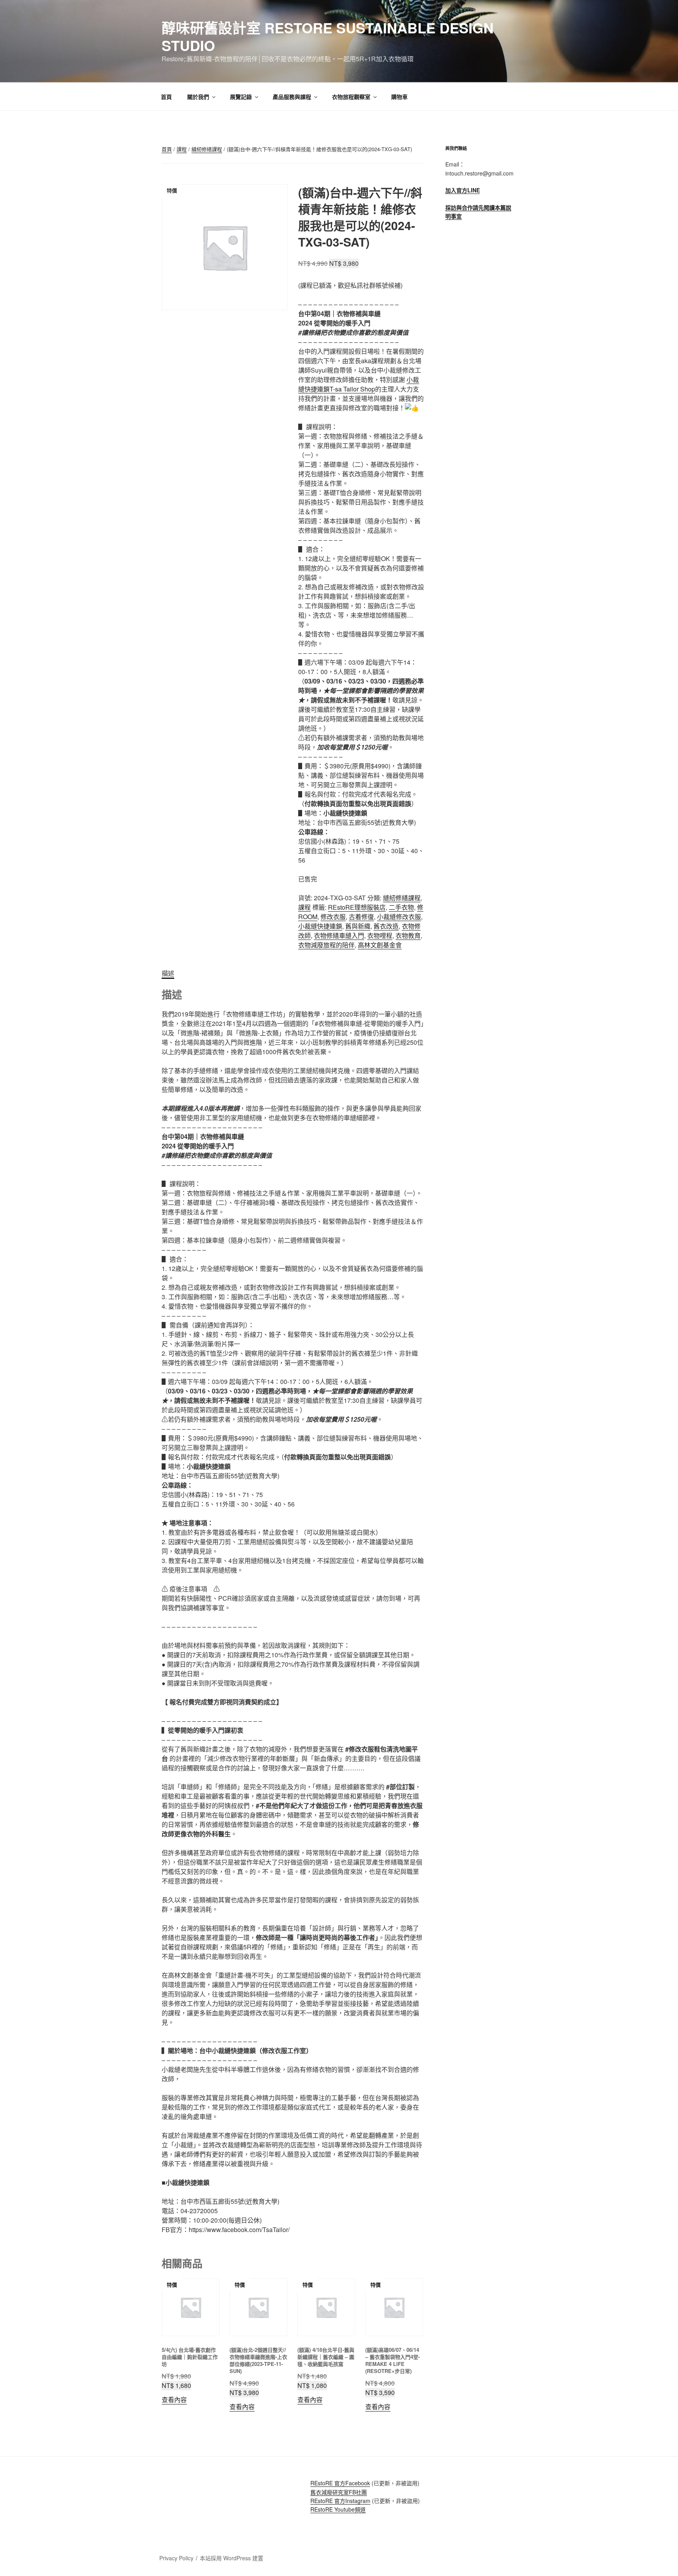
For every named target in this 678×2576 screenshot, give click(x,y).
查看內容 (174, 2400)
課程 (182, 149)
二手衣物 (401, 907)
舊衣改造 (386, 926)
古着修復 (361, 917)
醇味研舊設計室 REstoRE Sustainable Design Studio (328, 36)
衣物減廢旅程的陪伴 (326, 945)
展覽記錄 (241, 97)
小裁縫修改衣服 (399, 917)
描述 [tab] (168, 973)
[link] (359, 384)
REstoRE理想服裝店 (357, 907)
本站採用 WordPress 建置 (231, 2558)
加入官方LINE (463, 190)
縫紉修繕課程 (207, 149)
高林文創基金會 (380, 945)
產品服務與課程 (292, 97)
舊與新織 (358, 926)
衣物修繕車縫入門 (339, 935)
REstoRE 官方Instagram (340, 2501)
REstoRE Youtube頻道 (338, 2509)
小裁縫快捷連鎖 (320, 926)
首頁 (166, 97)
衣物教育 (408, 935)
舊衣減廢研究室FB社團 (339, 2492)
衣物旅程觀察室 (351, 97)
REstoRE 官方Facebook (340, 2483)
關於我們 (198, 97)
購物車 (399, 97)
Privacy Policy (176, 2558)
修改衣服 (333, 917)
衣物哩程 (380, 935)
